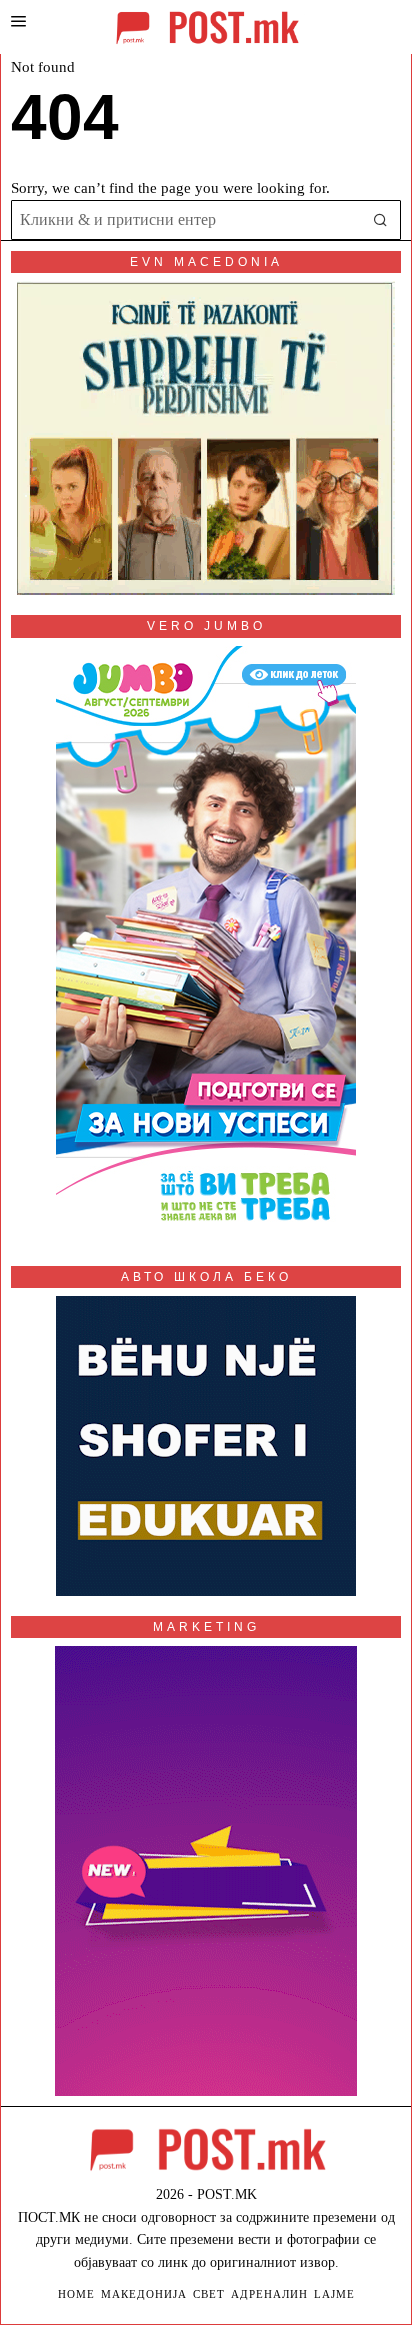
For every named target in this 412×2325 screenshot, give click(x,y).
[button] (381, 220)
